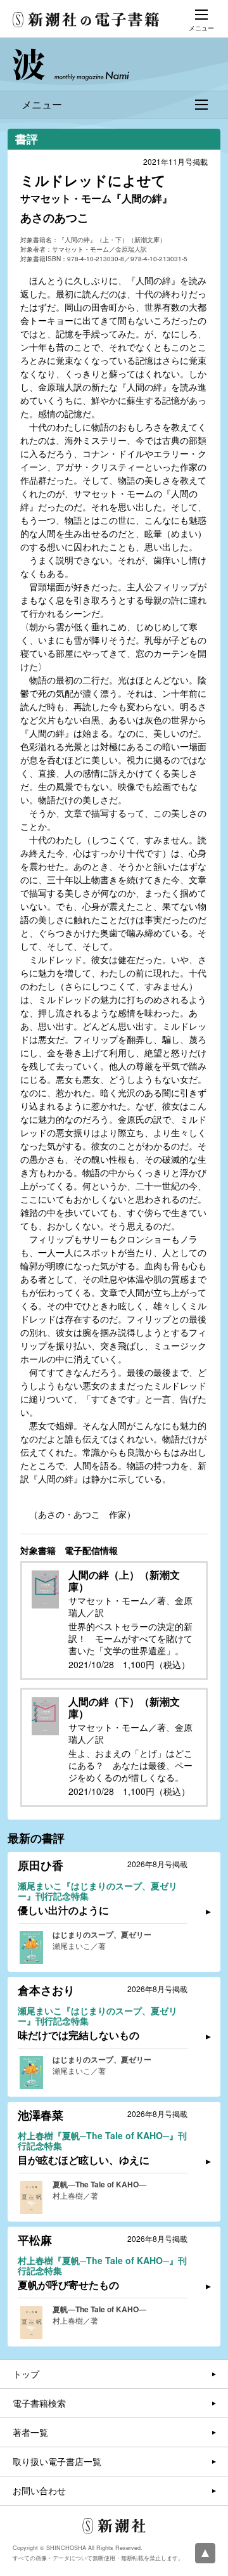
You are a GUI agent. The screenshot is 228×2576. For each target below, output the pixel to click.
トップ (26, 2374)
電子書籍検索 (39, 2403)
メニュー (42, 104)
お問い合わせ (39, 2490)
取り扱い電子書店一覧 (57, 2461)
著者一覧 (30, 2432)
